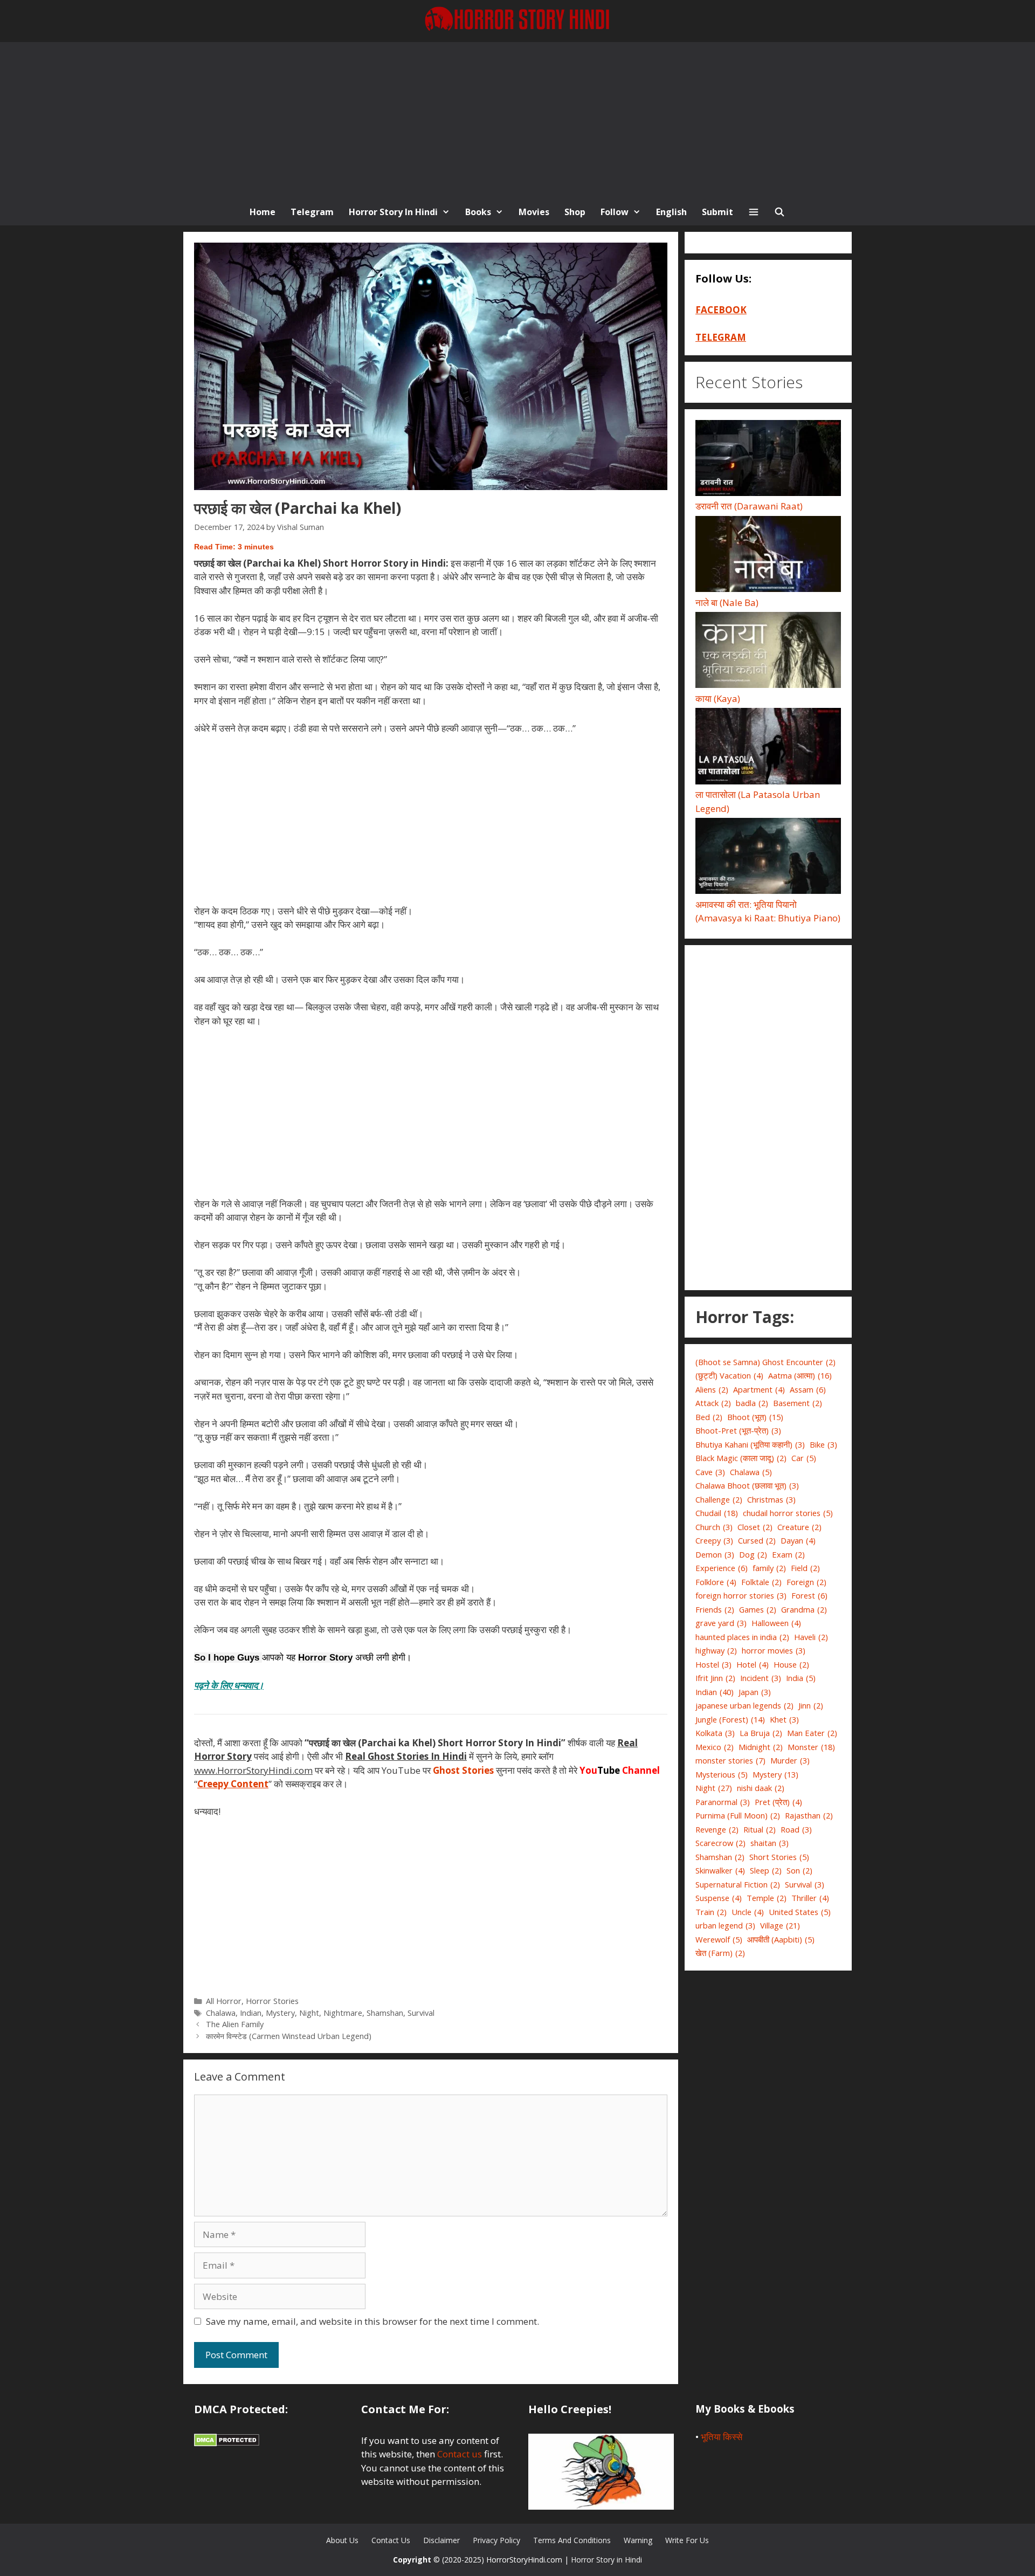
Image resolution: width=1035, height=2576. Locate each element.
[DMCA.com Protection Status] (227, 2443)
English (671, 212)
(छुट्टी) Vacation (729, 1375)
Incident (761, 1678)
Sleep (766, 1870)
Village (780, 1925)
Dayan (798, 1540)
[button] (754, 212)
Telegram (312, 212)
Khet (784, 1719)
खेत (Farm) (720, 1953)
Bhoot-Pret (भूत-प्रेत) (738, 1430)
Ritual (760, 1829)
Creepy (714, 1540)
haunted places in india (742, 1637)
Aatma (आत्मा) (800, 1375)
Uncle (748, 1912)
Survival (421, 2013)
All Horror (224, 2001)
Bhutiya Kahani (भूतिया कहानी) (750, 1444)
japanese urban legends (744, 1705)
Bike (823, 1444)
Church (714, 1527)
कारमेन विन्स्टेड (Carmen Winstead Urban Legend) (289, 2036)
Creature (799, 1527)
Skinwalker (720, 1870)
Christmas (771, 1499)
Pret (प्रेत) (778, 1802)
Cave (710, 1472)
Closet (755, 1527)
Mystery (280, 2013)
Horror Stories (272, 2001)
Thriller (810, 1898)
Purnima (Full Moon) (738, 1815)
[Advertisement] (517, 118)
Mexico (715, 1747)
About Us (342, 2540)
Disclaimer (441, 2540)
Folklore (716, 1582)
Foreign (806, 1582)
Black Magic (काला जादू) (741, 1458)
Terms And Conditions (572, 2540)
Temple (767, 1898)
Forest (809, 1595)
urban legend (725, 1925)
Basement (798, 1403)
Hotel (753, 1664)
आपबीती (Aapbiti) (781, 1939)
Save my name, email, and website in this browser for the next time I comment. (372, 2321)
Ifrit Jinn (715, 1678)
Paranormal (723, 1802)
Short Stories (779, 1857)
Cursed (757, 1540)
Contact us (460, 2454)
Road (796, 1829)
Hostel (713, 1664)
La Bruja (761, 1733)
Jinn (811, 1705)
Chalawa (221, 2013)
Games (758, 1609)
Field (805, 1568)
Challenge (719, 1499)
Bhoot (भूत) (755, 1417)
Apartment (759, 1389)
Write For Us (687, 2540)
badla (752, 1403)
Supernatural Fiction (738, 1884)
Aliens (712, 1389)
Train (711, 1912)
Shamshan (385, 2013)
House (791, 1664)
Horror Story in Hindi (393, 212)
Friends (715, 1609)
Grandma (804, 1609)
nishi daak (761, 1788)
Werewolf (719, 1939)
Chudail (717, 1513)
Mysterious (722, 1774)
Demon (715, 1554)
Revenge (717, 1829)
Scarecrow (720, 1843)
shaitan (770, 1843)
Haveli (811, 1637)
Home (263, 212)
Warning (638, 2540)
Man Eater (812, 1733)
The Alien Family (235, 2024)
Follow (615, 212)
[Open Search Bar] (780, 212)
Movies (534, 212)
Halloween (776, 1623)
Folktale (761, 1582)
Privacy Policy (496, 2540)
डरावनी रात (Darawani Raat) (749, 506)
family (769, 1568)
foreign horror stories (741, 1595)
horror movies (774, 1650)
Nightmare (343, 2013)
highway (716, 1650)
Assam (808, 1389)
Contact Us (391, 2540)
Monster (811, 1747)
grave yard (721, 1623)
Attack (713, 1403)
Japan (755, 1692)
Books (478, 212)
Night (309, 2013)
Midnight (761, 1747)
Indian (251, 2013)
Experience (722, 1568)
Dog (753, 1554)
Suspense (719, 1898)
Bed (709, 1417)
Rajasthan (809, 1815)
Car (804, 1458)
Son (799, 1870)
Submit (717, 212)
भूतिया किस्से (722, 2437)
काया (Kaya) (718, 698)
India (801, 1678)
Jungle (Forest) (730, 1719)
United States (800, 1912)
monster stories (730, 1760)
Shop (575, 212)
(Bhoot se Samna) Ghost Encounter (765, 1362)
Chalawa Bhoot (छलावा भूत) (747, 1485)
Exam (788, 1554)
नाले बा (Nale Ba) (727, 602)
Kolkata (715, 1733)
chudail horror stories (788, 1513)
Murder (790, 1760)
